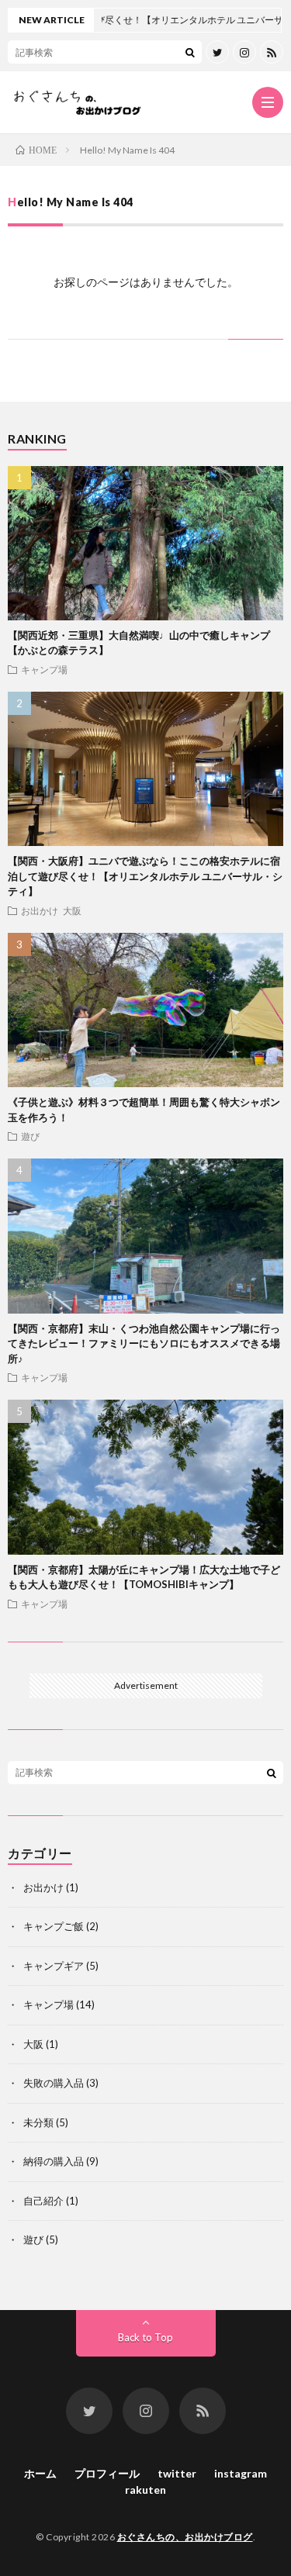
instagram (241, 2473)
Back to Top (145, 2337)
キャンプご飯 (54, 1926)
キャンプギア (54, 1966)
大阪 (72, 910)
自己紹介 (43, 2201)
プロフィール (107, 2473)
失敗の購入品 (54, 2083)
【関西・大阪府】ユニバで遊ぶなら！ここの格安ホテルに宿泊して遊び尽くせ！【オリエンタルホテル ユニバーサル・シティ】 (145, 876)
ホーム (40, 2473)
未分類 (38, 2122)
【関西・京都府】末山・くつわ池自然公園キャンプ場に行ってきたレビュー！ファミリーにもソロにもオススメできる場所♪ (144, 1343)
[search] (190, 52)
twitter (177, 2473)
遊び (30, 1136)
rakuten (145, 2490)
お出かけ (40, 910)
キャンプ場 (44, 669)
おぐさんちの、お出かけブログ (185, 2537)
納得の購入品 (54, 2161)
